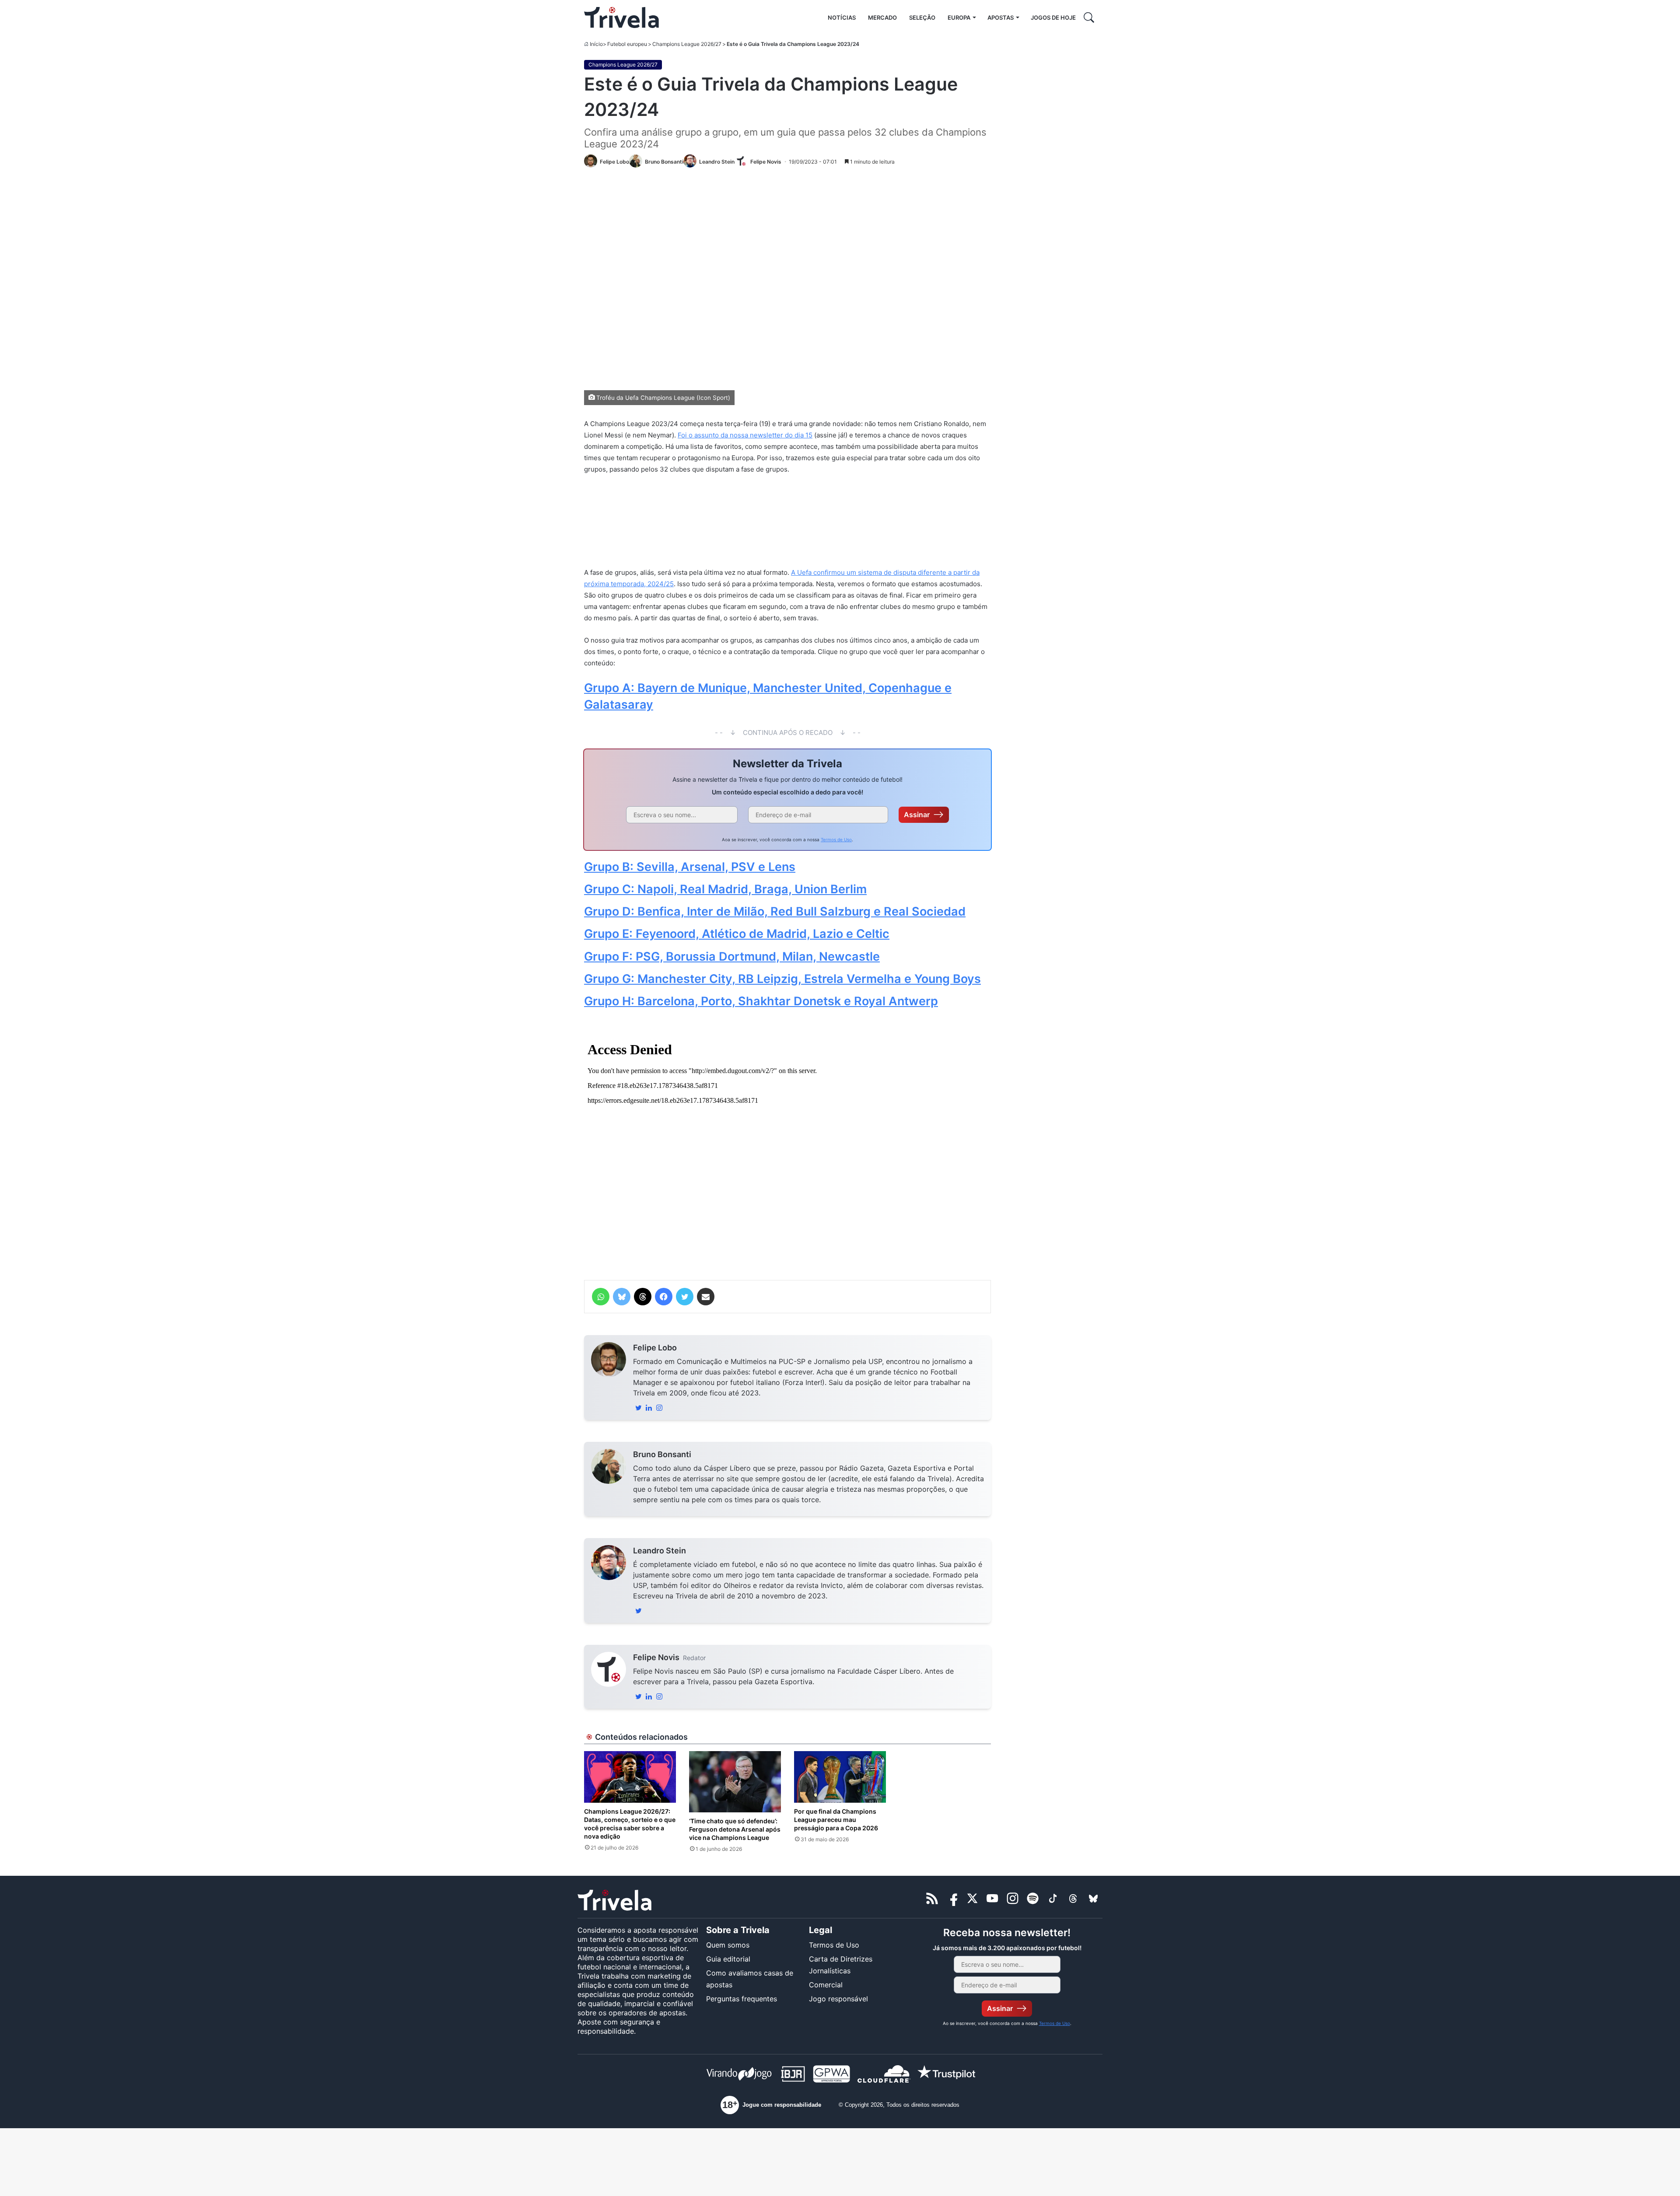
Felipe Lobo (655, 1348)
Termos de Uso (836, 839)
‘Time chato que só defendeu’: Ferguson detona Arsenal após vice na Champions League (735, 1829)
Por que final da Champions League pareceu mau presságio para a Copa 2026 (836, 1820)
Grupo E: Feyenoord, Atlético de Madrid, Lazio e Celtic (737, 934)
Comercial (826, 1985)
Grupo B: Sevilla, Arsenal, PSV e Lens (690, 867)
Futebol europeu (627, 44)
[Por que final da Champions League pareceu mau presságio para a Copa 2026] (840, 1777)
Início (596, 44)
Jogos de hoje (1053, 17)
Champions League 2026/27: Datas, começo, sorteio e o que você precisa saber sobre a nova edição (630, 1824)
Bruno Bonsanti (662, 1454)
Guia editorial (728, 1959)
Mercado (882, 17)
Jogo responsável (838, 1999)
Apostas (1001, 17)
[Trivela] (621, 17)
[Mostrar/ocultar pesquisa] (1089, 17)
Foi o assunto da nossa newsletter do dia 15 (745, 435)
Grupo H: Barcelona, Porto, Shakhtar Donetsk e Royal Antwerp (761, 1001)
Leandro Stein (660, 1551)
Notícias (842, 17)
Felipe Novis (656, 1657)
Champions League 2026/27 (687, 44)
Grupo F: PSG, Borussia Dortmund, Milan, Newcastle (732, 956)
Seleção (922, 17)
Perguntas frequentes (742, 1999)
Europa (959, 17)
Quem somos (728, 1945)
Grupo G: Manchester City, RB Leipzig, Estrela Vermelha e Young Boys (782, 979)
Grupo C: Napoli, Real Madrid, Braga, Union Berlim (725, 889)
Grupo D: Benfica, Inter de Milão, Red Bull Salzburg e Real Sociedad (775, 911)
